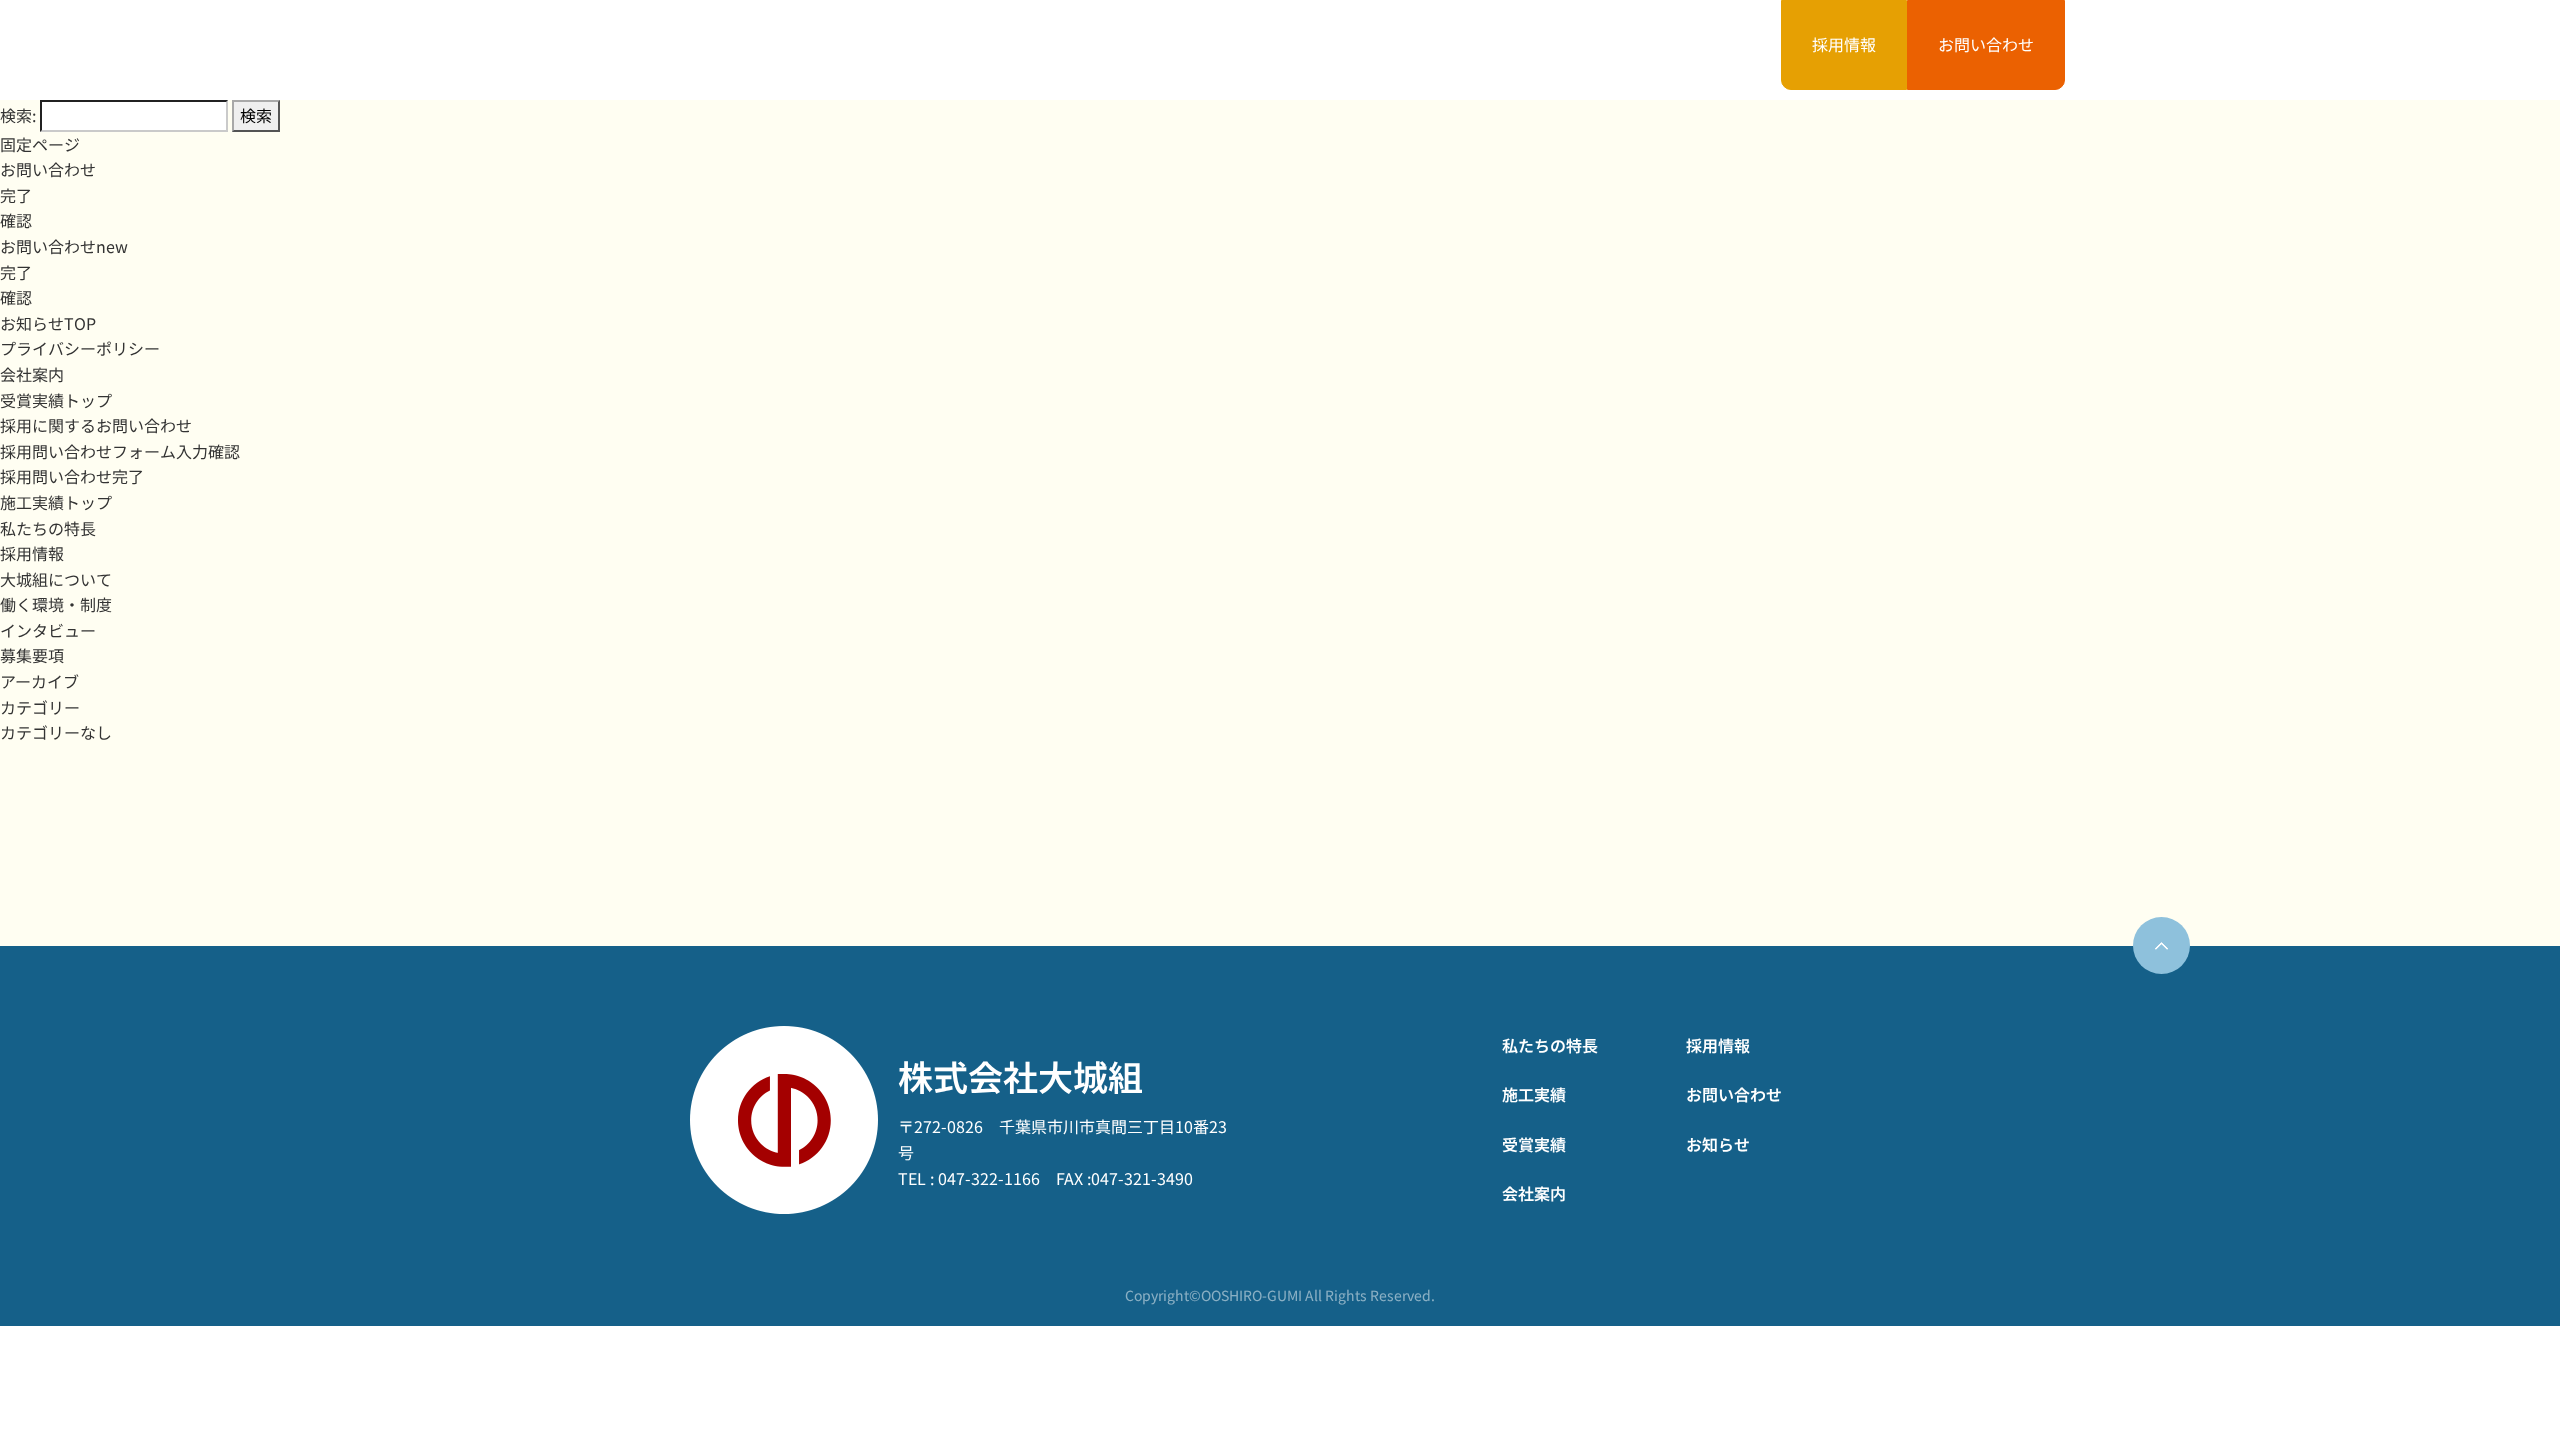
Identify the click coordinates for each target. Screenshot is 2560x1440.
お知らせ (1642, 49)
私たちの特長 (943, 49)
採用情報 (1844, 44)
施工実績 (1130, 49)
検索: (18, 115)
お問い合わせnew (64, 246)
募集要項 (32, 655)
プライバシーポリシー (80, 348)
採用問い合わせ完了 (72, 476)
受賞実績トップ (56, 400)
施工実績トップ (56, 502)
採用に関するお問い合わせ (96, 425)
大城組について (56, 579)
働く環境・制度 (56, 604)
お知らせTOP (48, 323)
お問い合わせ (1986, 44)
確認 (16, 220)
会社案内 (1472, 49)
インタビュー (48, 630)
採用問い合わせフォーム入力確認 (120, 451)
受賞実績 (1301, 49)
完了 (16, 195)
